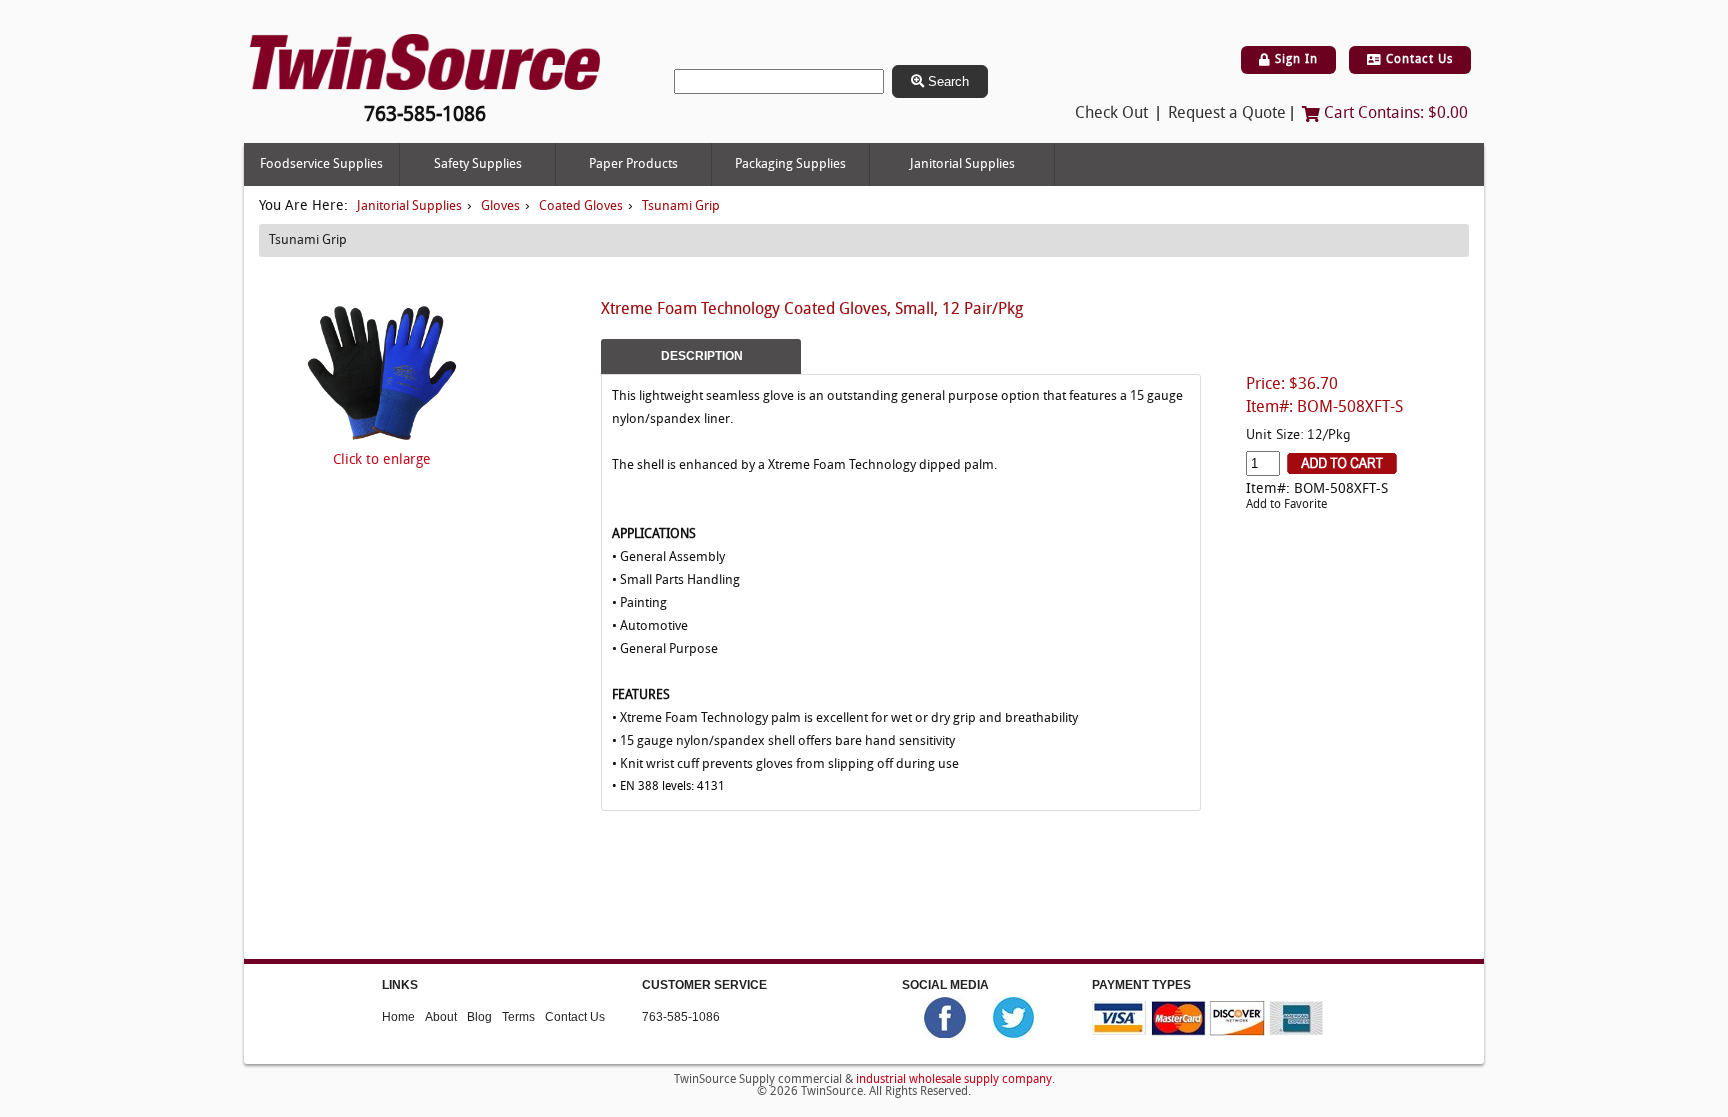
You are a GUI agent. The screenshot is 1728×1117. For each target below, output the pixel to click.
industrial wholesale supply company (954, 1080)
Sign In (1294, 60)
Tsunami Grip (681, 206)
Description (702, 356)
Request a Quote (1227, 114)
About (441, 1017)
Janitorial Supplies (962, 164)
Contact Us (1417, 60)
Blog (479, 1017)
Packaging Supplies (790, 164)
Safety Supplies (478, 164)
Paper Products (633, 164)
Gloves (500, 206)
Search (946, 81)
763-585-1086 (681, 1017)
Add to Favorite (1286, 505)
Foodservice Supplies (321, 164)
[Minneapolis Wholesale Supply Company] (425, 62)
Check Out (1111, 114)
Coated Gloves (581, 206)
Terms (518, 1017)
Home (398, 1017)
